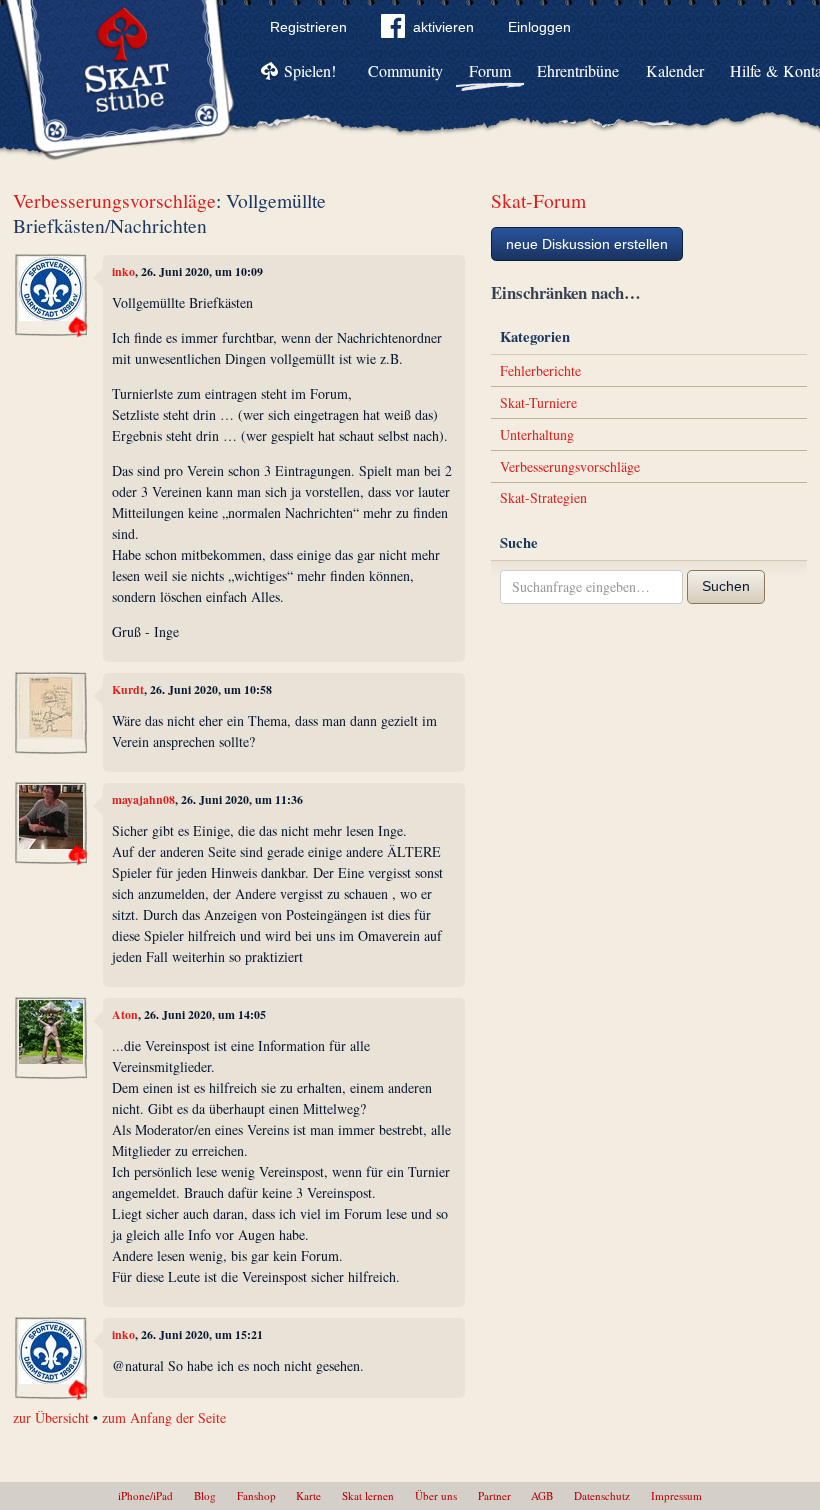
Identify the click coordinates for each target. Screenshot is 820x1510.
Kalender (675, 70)
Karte (308, 1495)
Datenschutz (602, 1495)
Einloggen (539, 27)
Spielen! (310, 70)
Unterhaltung (537, 434)
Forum (490, 70)
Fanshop (256, 1495)
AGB (542, 1495)
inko (123, 271)
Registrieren (308, 27)
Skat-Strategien (543, 497)
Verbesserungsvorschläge (114, 200)
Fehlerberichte (540, 370)
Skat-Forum (538, 200)
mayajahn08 (143, 799)
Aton (125, 1014)
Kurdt (128, 689)
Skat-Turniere (538, 402)
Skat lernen (368, 1495)
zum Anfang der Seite (164, 1417)
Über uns (436, 1495)
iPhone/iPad (145, 1495)
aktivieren (443, 27)
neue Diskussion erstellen (587, 244)
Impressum (676, 1495)
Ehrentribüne (578, 70)
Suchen (726, 586)
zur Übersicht (51, 1417)
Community (405, 70)
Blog (205, 1495)
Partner (494, 1495)
